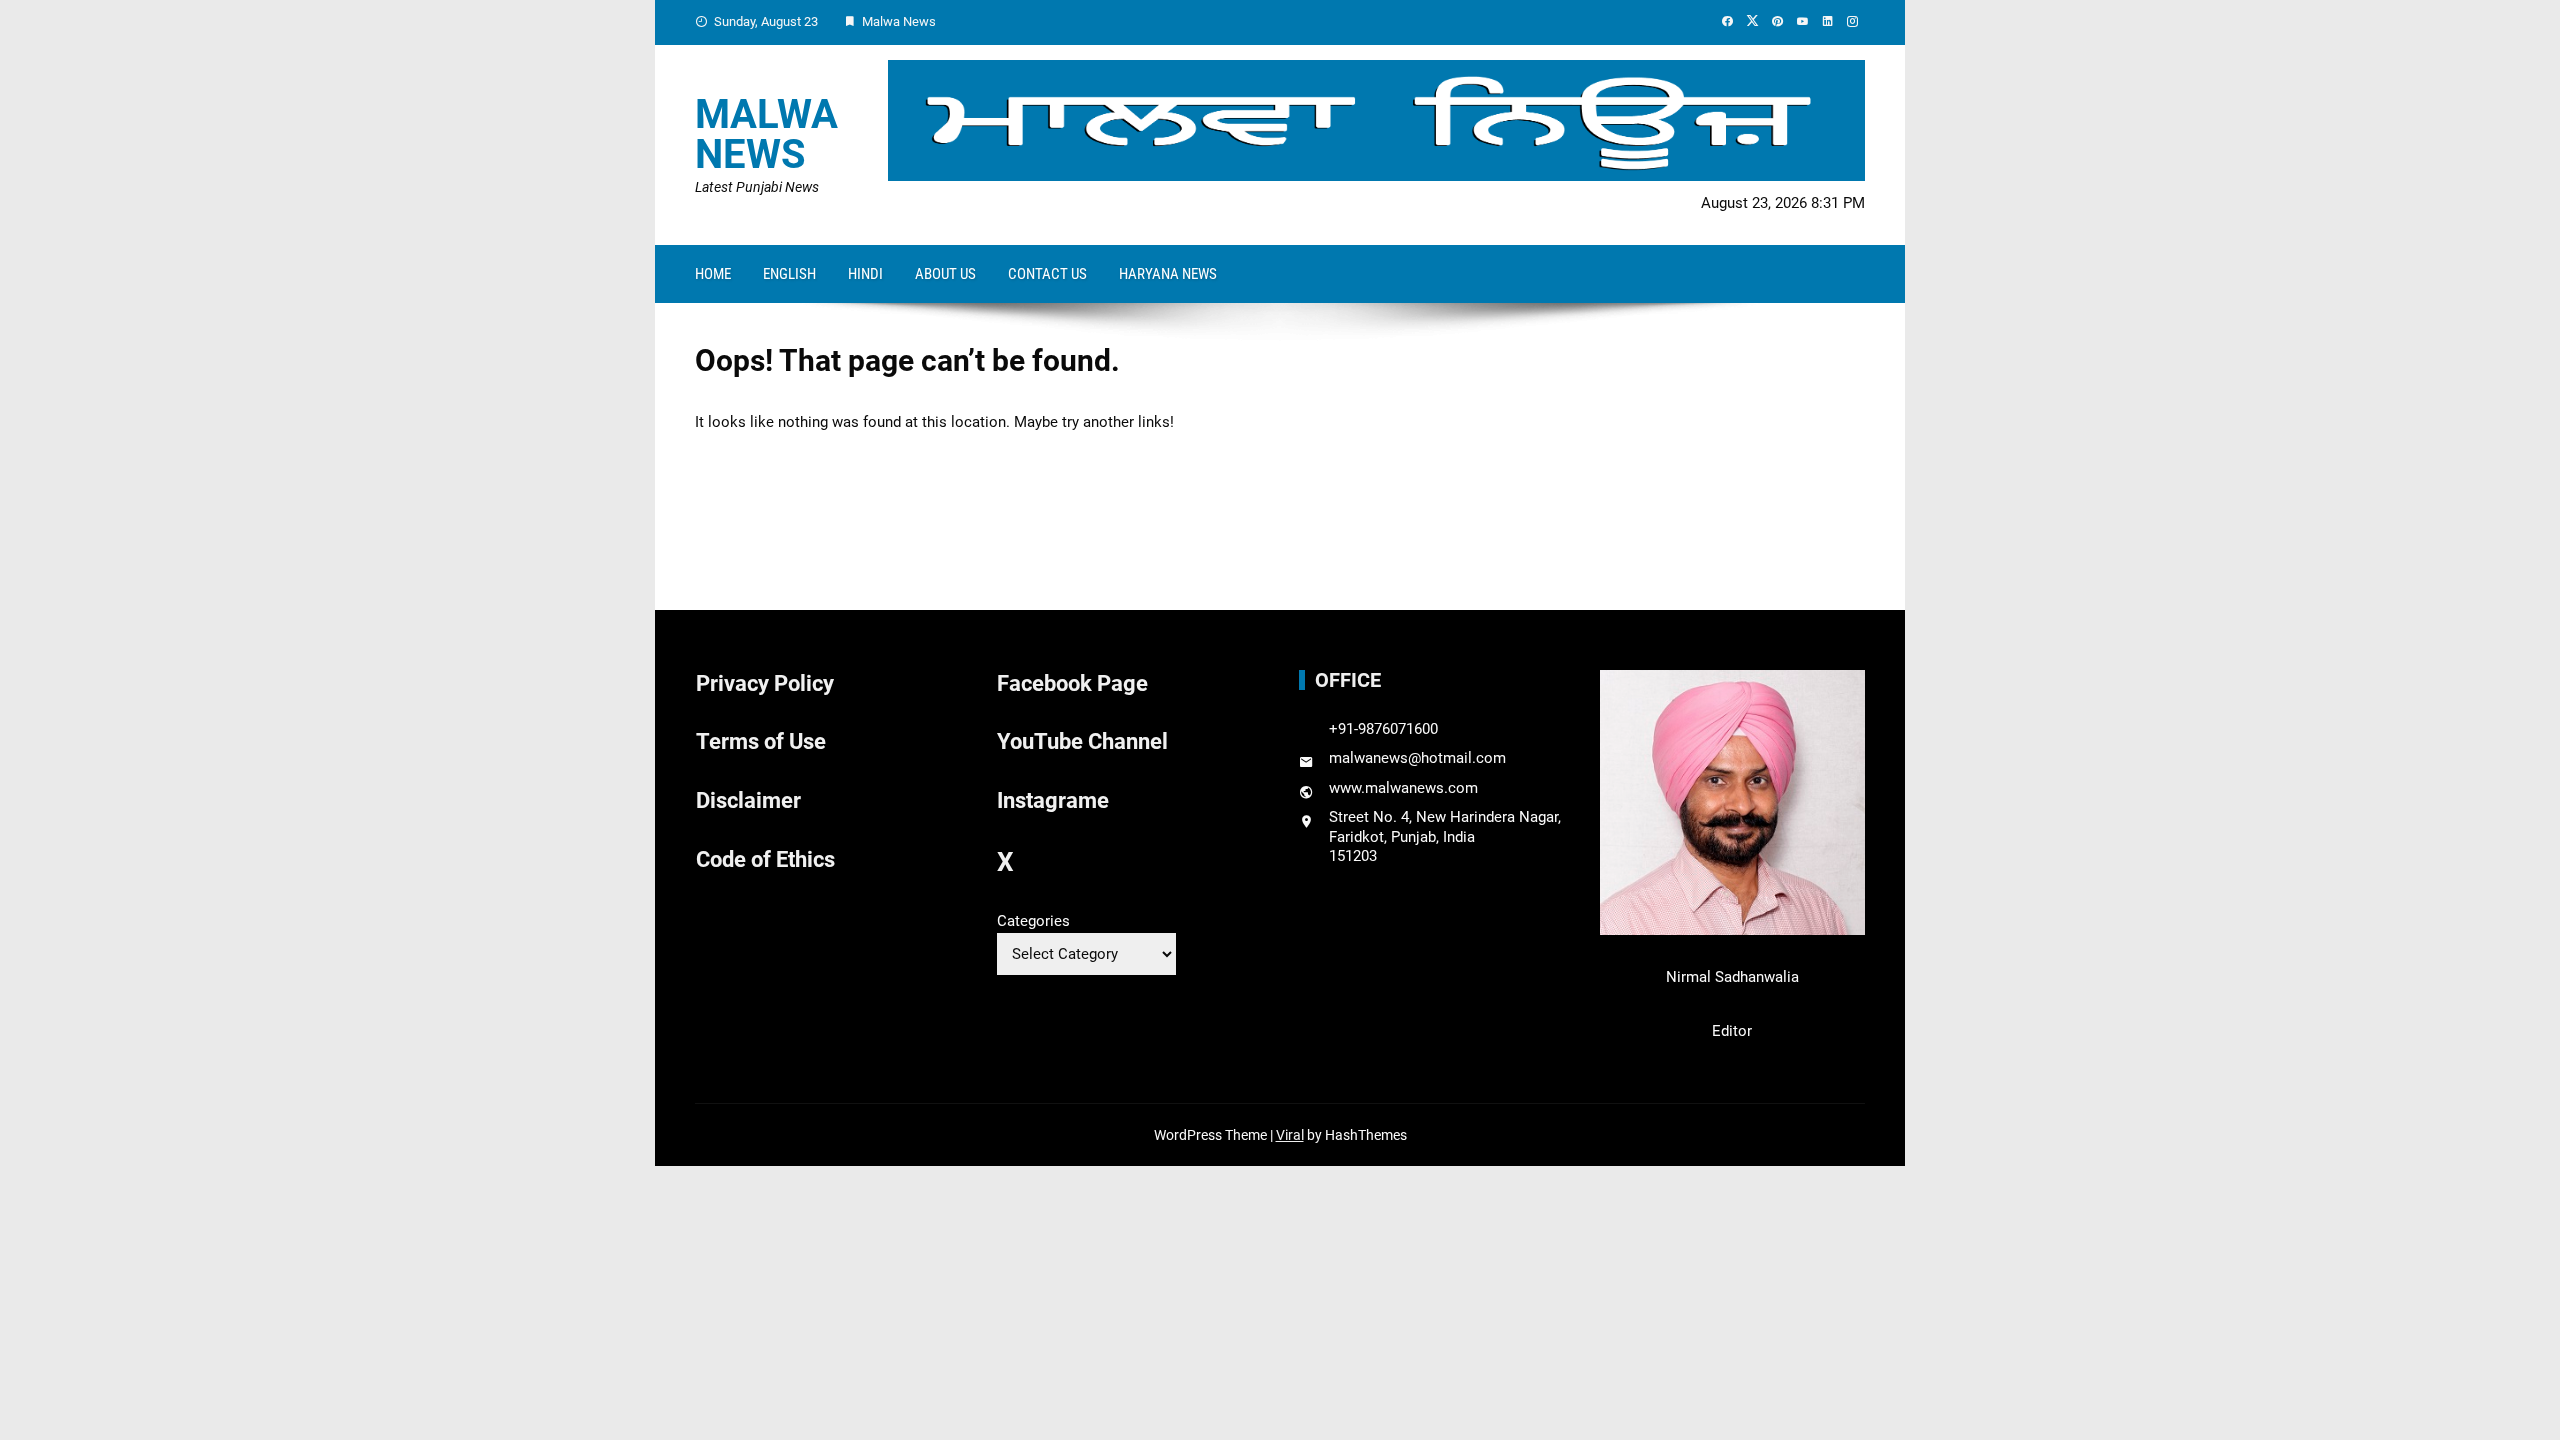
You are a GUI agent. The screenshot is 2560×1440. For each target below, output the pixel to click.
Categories (1033, 921)
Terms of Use (761, 741)
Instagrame (1053, 800)
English (789, 274)
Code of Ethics (765, 859)
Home (713, 274)
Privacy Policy (765, 683)
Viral (1290, 1135)
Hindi (865, 274)
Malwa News (766, 134)
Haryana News (1168, 274)
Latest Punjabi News (757, 187)
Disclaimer (748, 800)
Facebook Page (1072, 683)
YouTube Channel (1082, 741)
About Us (945, 274)
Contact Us (1047, 274)
